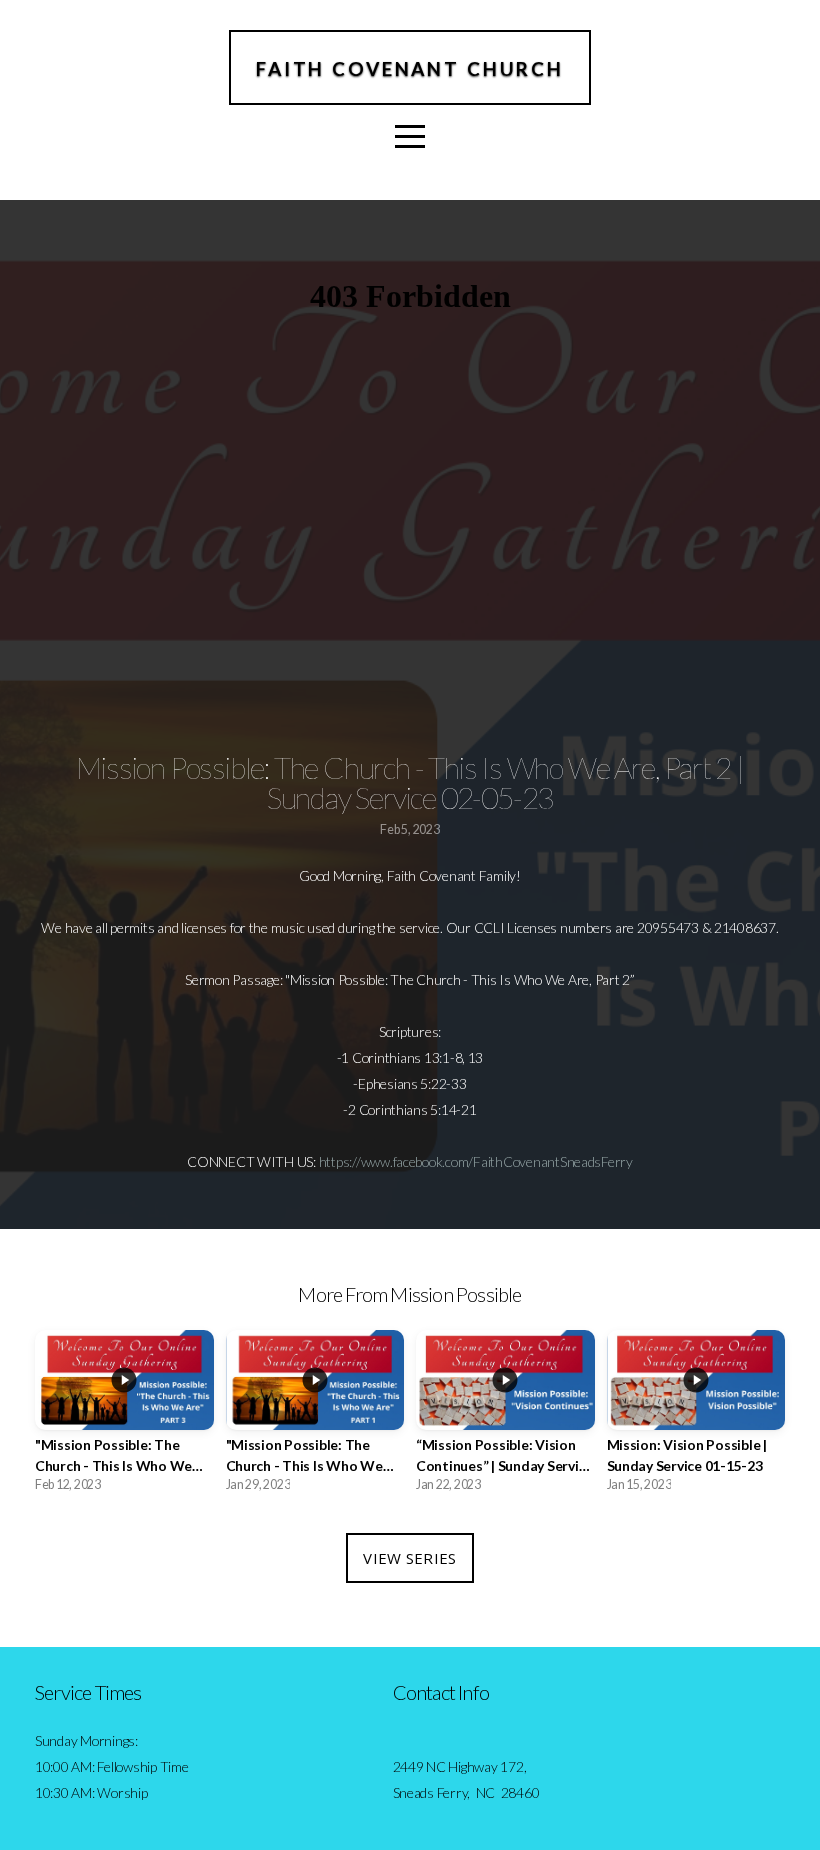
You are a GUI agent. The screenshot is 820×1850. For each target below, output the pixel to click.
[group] (124, 1416)
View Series (409, 1558)
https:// (340, 1161)
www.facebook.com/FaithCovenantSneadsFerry (497, 1161)
